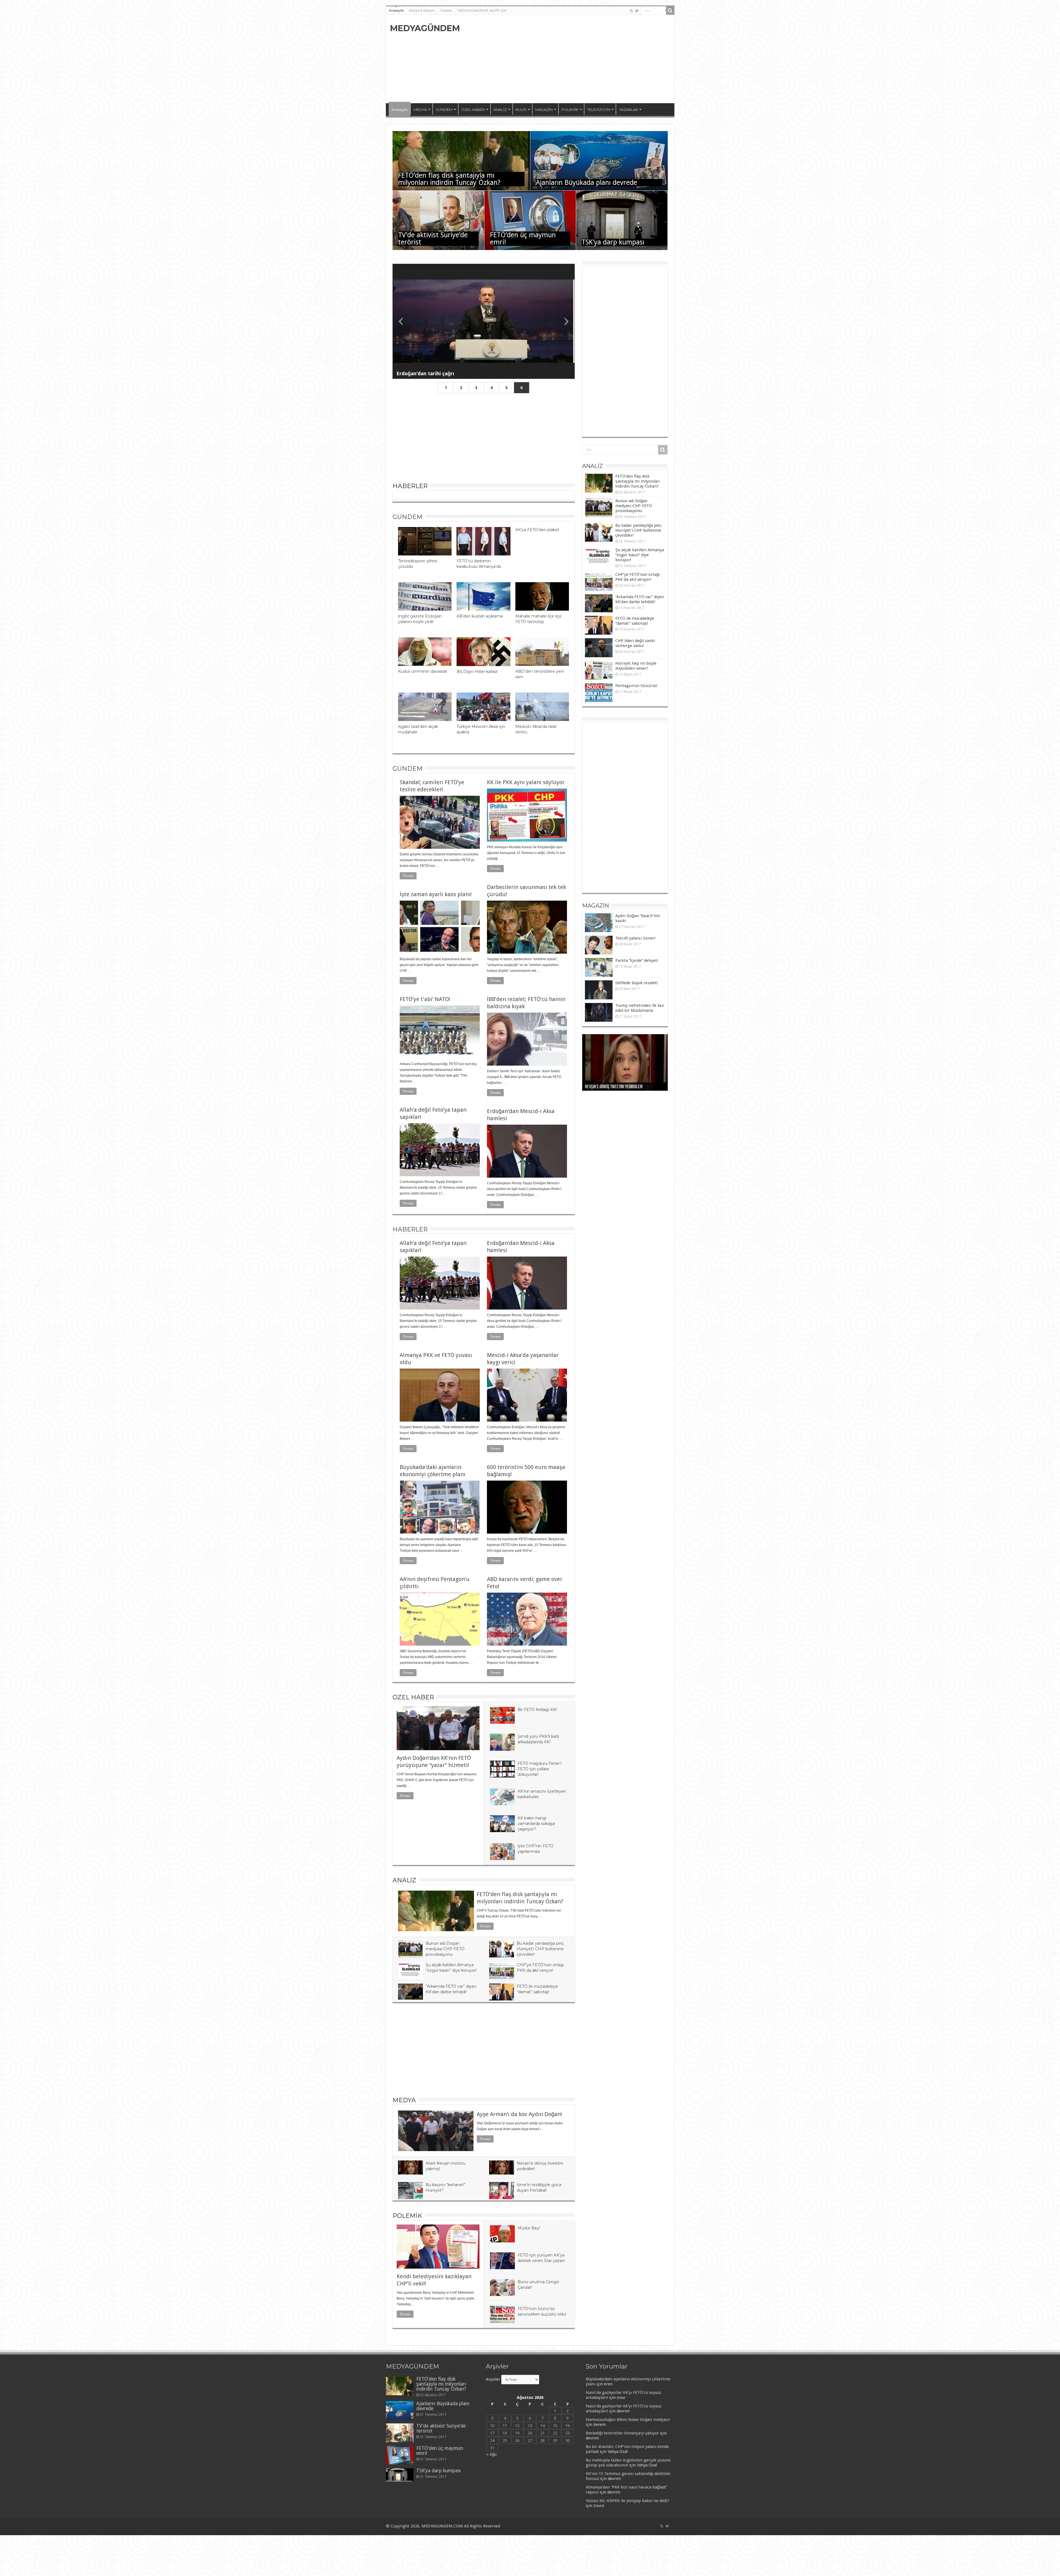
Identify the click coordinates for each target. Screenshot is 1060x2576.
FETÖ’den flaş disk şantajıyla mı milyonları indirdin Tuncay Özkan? (449, 179)
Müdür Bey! (529, 2228)
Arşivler (493, 2379)
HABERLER (410, 486)
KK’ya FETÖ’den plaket (537, 530)
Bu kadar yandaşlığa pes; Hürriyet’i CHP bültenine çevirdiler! (540, 1949)
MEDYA (420, 110)
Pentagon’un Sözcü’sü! (636, 686)
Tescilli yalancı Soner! (635, 938)
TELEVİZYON (599, 110)
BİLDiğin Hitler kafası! (477, 672)
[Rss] (631, 11)
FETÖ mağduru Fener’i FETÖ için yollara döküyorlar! (540, 1769)
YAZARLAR (628, 110)
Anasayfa (396, 10)
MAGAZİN (544, 110)
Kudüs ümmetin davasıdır (423, 671)
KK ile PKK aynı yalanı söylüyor (526, 782)
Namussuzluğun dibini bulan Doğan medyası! (628, 2420)
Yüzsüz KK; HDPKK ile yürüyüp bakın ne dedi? (627, 2501)
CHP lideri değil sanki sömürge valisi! (635, 643)
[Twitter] (637, 11)
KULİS (521, 110)
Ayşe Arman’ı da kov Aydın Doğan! (519, 2114)
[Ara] (670, 10)
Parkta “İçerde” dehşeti (637, 960)
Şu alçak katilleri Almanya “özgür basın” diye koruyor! (640, 555)
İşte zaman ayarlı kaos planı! (436, 894)
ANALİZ (500, 110)
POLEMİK (570, 110)
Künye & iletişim (422, 10)
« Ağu (491, 2454)
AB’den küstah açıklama (480, 616)
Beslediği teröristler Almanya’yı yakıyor (622, 2433)
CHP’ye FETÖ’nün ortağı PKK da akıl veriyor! (638, 577)
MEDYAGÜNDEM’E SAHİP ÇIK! (482, 10)
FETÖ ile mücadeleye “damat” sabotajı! (635, 621)
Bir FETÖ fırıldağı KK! (537, 1710)
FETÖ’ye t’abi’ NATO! (425, 999)
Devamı (408, 876)
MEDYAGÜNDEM (425, 28)
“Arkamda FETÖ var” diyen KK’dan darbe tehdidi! (640, 599)
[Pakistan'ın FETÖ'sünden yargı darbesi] (484, 321)
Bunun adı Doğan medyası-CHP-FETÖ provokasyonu (445, 1949)
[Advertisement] (570, 59)
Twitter (446, 10)
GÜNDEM (444, 110)
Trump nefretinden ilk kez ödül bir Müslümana (640, 1008)
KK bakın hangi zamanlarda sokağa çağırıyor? (536, 1824)
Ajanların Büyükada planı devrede (586, 183)
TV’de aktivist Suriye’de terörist (433, 239)
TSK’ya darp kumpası (613, 242)
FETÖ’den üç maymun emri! (523, 239)
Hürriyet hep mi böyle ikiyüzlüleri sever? (636, 666)
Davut (599, 2506)
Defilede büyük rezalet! (637, 983)
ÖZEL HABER (473, 110)
